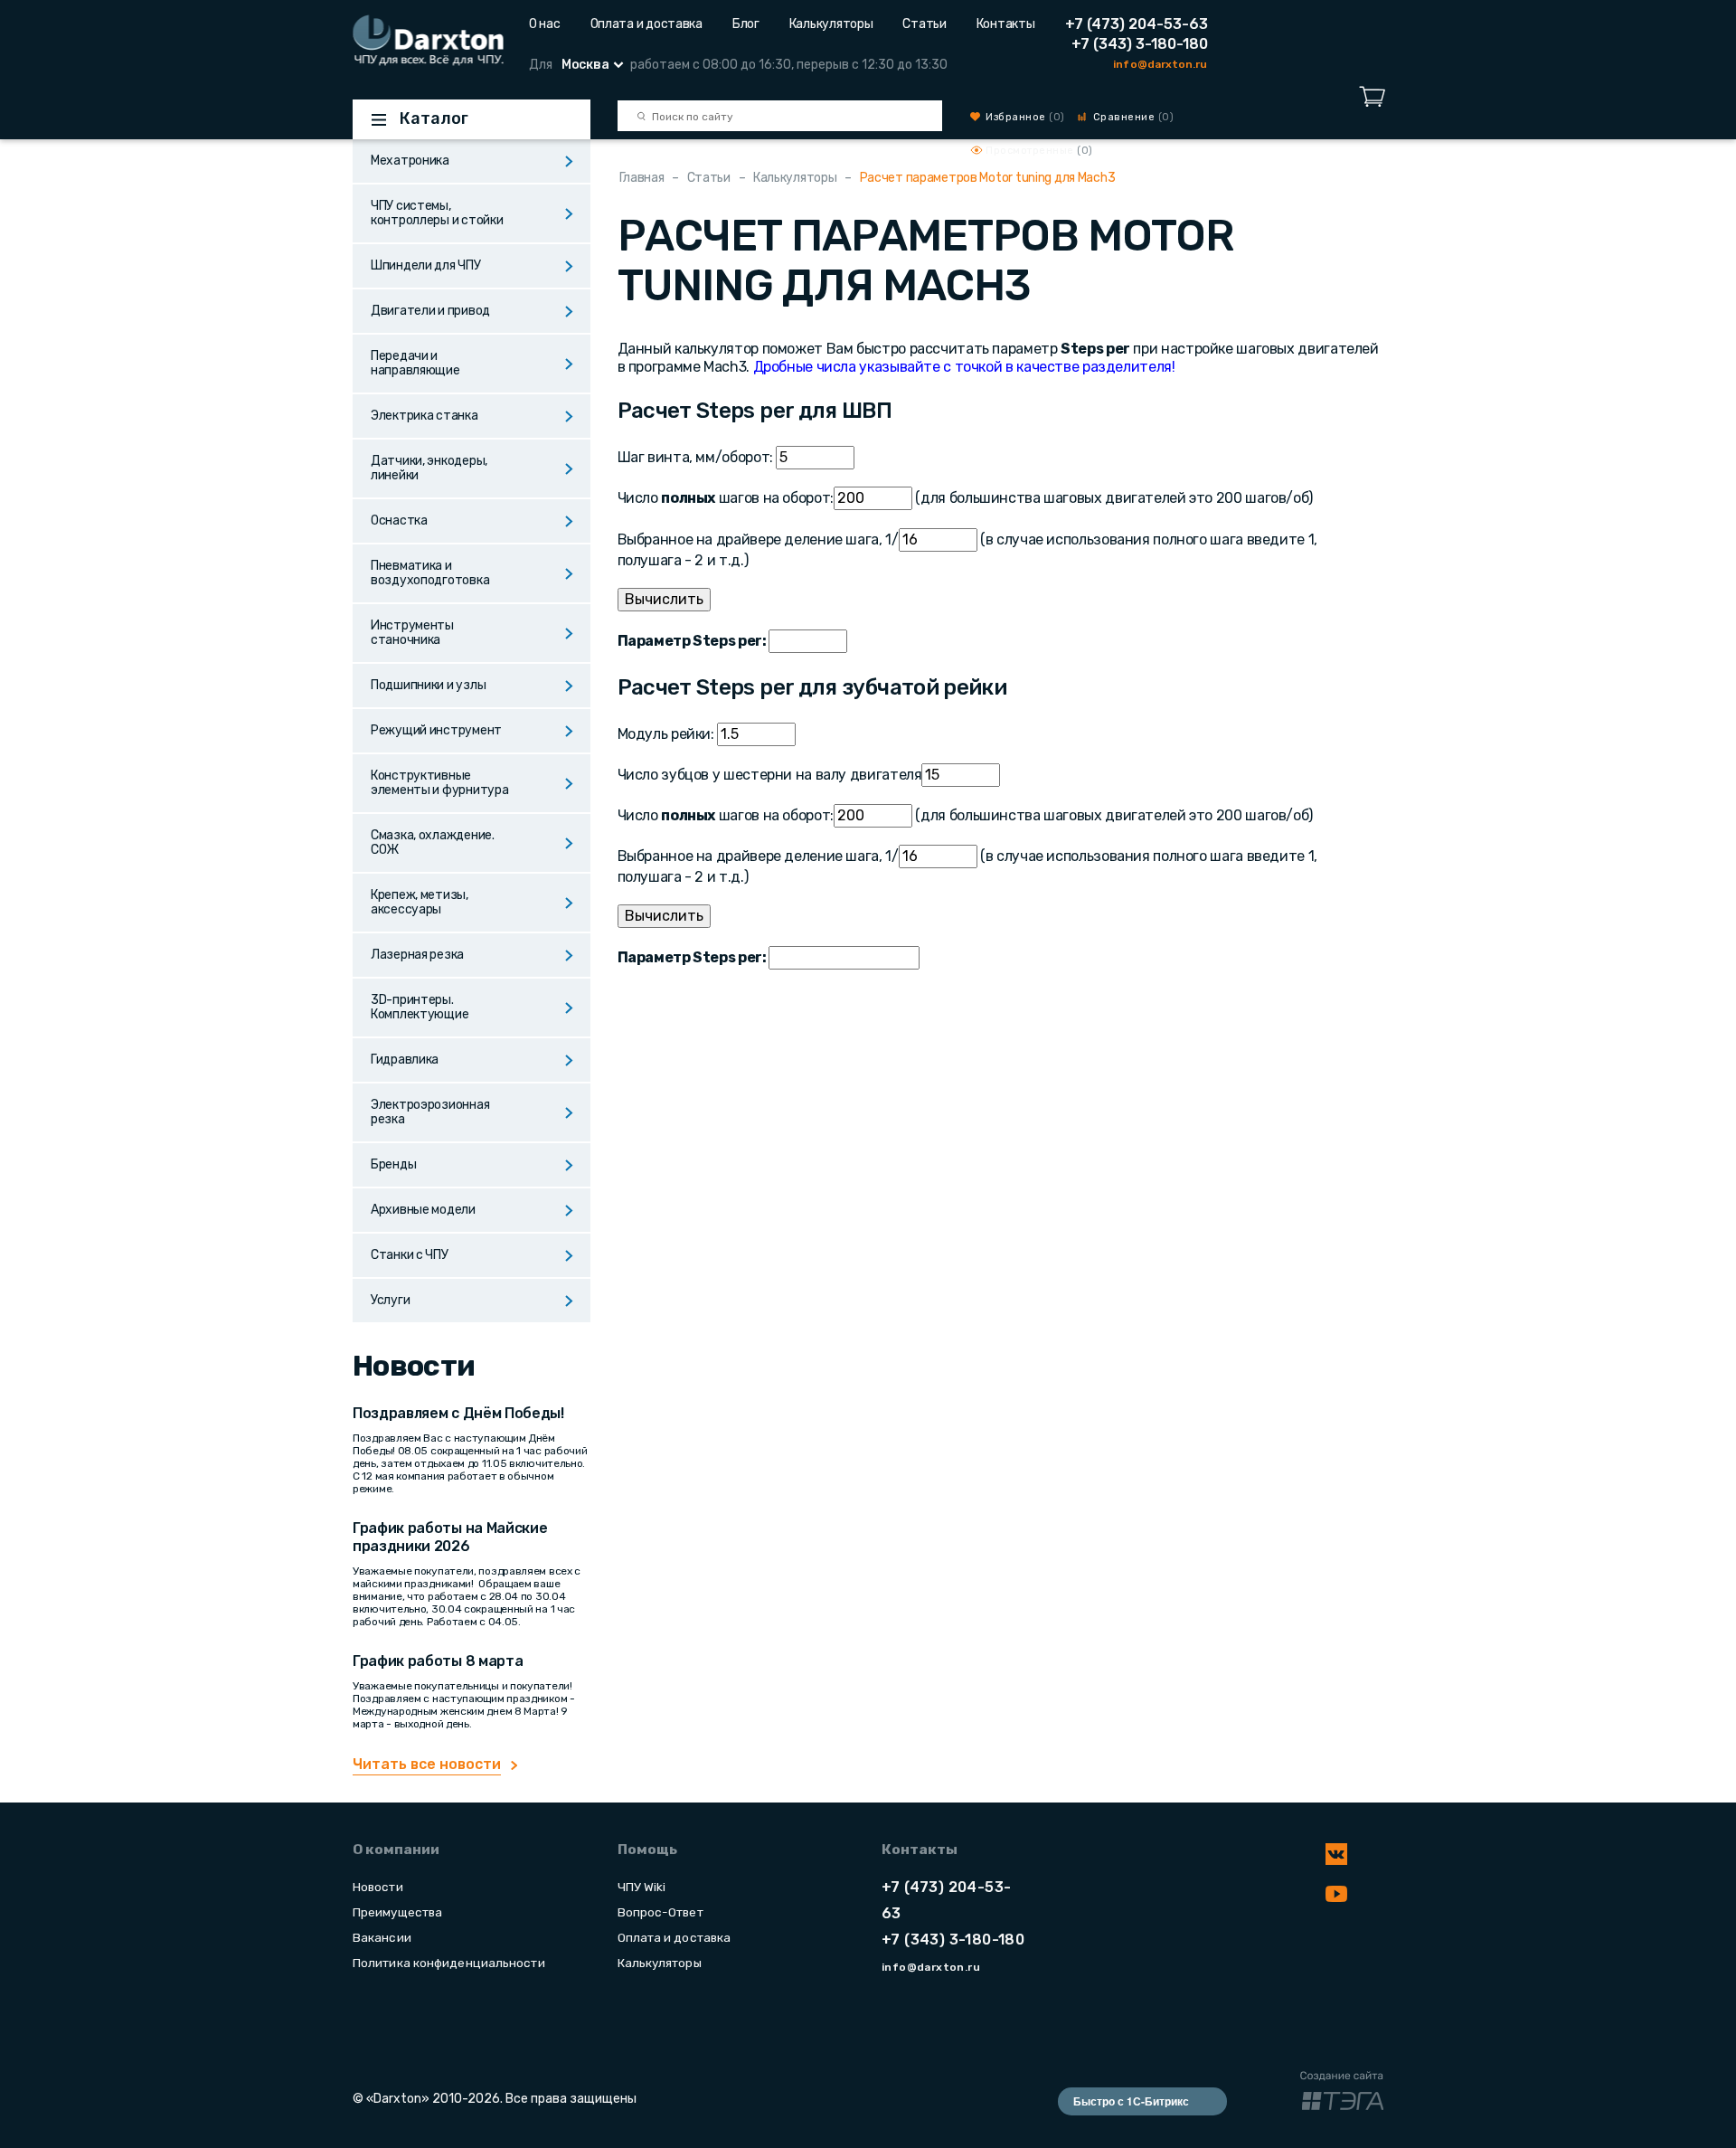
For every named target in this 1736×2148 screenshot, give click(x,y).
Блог (746, 24)
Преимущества (397, 1912)
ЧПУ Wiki (642, 1887)
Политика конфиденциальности (449, 1963)
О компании (396, 1850)
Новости (378, 1887)
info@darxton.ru (1160, 64)
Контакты (1006, 24)
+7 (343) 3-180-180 (1140, 44)
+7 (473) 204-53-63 (1137, 24)
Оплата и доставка (646, 24)
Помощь (647, 1850)
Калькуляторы (831, 24)
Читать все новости (427, 1764)
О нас (545, 24)
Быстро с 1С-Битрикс (1131, 2101)
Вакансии (382, 1937)
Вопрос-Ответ (660, 1912)
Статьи (924, 24)
